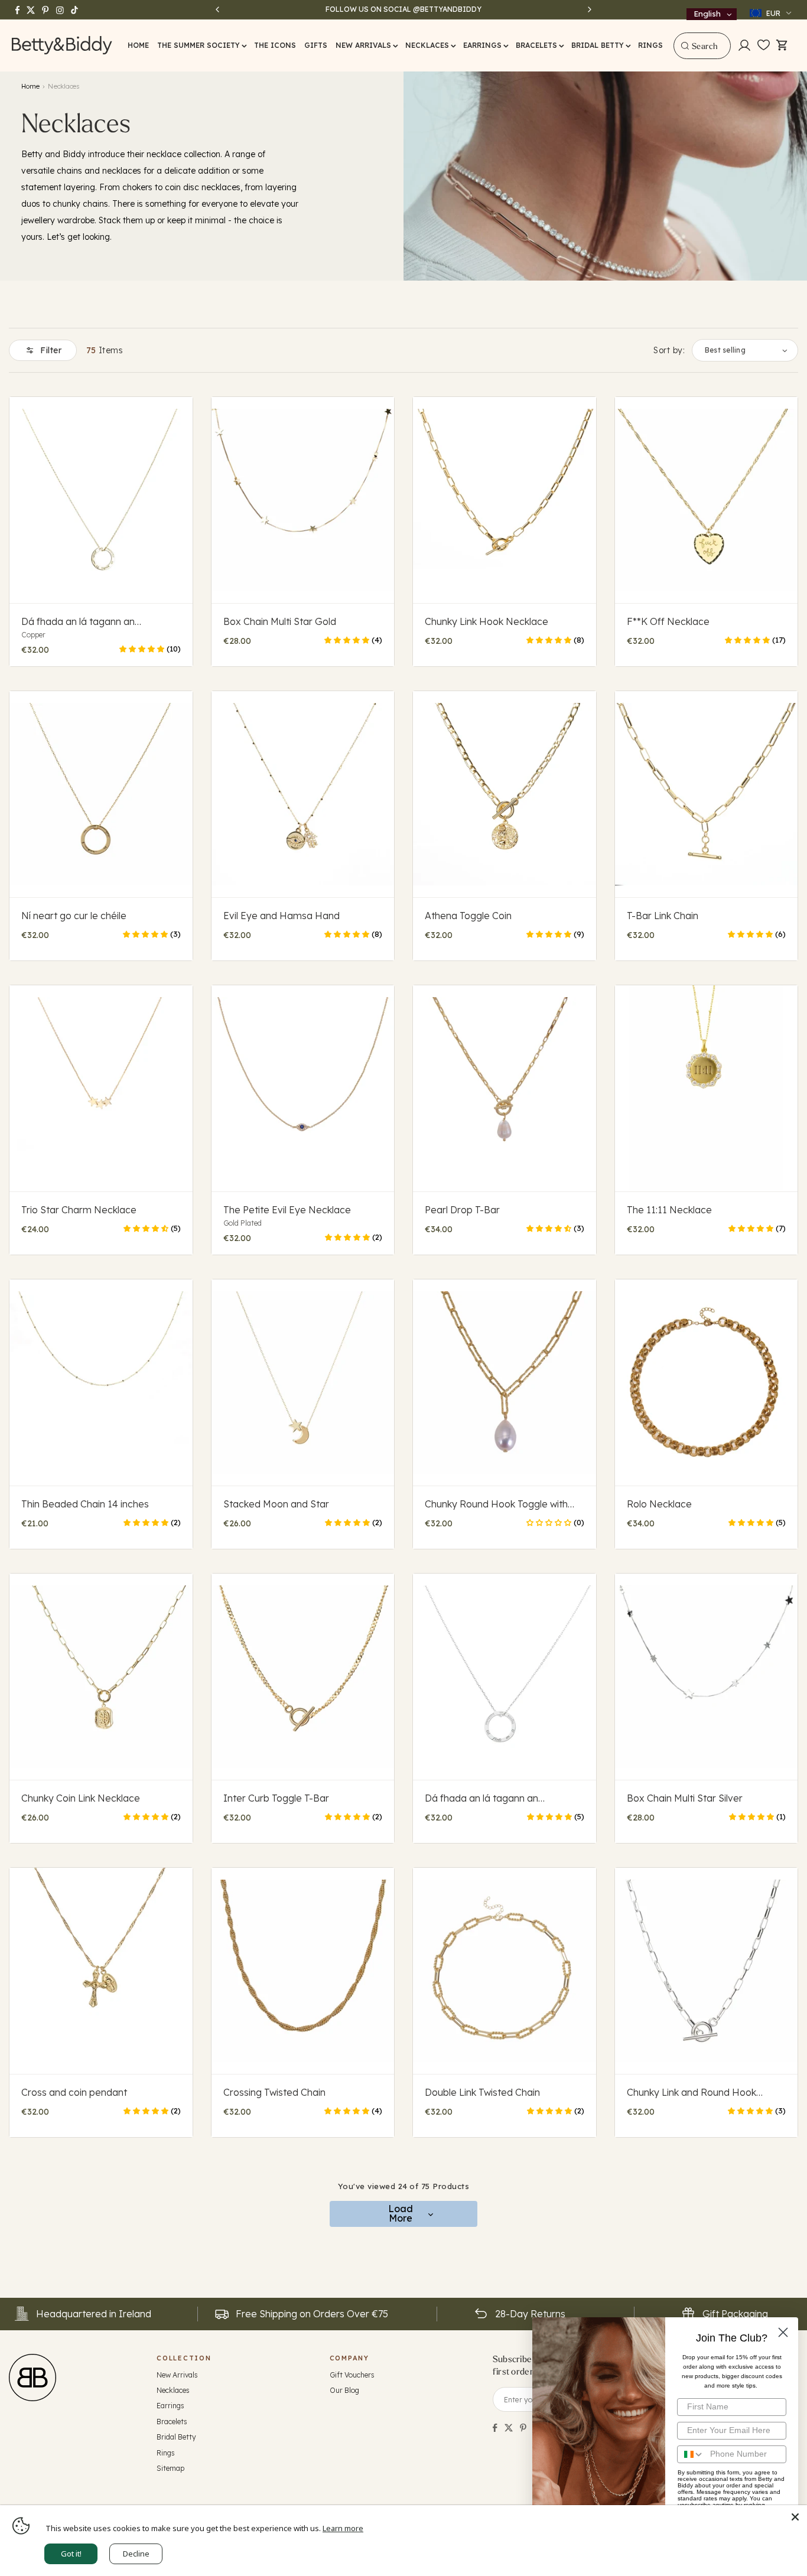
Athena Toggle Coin (468, 916)
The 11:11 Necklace (669, 1210)
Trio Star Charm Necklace (79, 1210)
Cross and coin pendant (74, 2092)
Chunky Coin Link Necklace (81, 1798)
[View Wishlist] (764, 45)
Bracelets (172, 2422)
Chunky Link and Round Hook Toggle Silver (692, 2092)
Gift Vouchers (352, 2375)
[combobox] (702, 46)
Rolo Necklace (659, 1504)
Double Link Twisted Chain (482, 2092)
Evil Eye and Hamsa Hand (282, 916)
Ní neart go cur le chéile (74, 916)
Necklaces (173, 2390)
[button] (201, 45)
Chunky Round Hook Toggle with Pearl (496, 1504)
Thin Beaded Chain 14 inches (85, 1504)
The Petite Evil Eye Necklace (287, 1210)
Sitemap (170, 2468)
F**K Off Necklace (668, 621)
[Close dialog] (783, 2332)
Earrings (170, 2406)
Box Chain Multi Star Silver (685, 1798)
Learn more (343, 2528)
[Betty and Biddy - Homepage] (62, 45)
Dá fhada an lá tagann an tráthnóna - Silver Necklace (486, 1798)
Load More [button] (401, 2213)
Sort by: (669, 350)
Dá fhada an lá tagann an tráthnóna (78, 621)
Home (30, 87)
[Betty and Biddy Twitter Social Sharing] (509, 2428)
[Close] (795, 2517)
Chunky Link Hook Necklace (487, 621)
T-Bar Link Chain (663, 916)
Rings (166, 2453)
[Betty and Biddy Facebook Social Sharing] (495, 2428)
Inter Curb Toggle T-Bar (276, 1798)
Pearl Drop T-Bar (462, 1210)
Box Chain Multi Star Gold (280, 621)
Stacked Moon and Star (276, 1504)
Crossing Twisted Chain (274, 2092)
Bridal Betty (176, 2437)
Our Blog (344, 2390)
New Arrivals (177, 2375)
